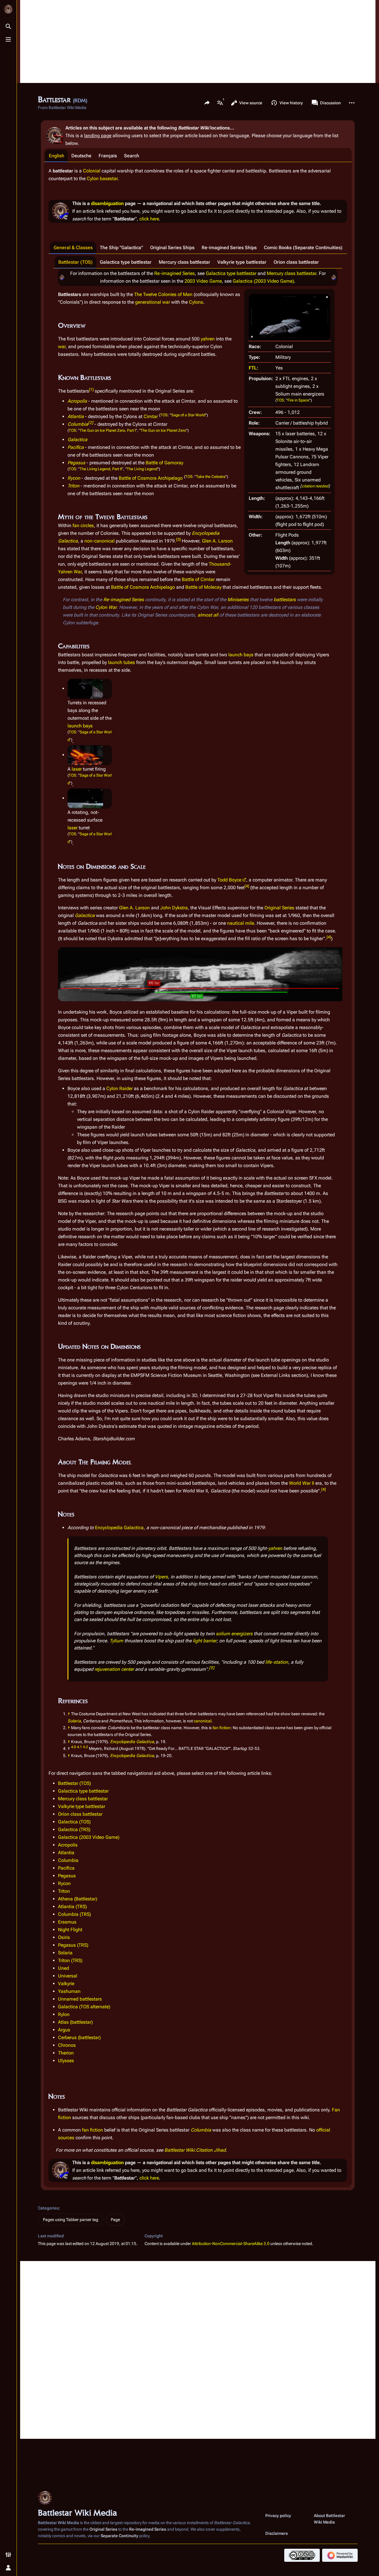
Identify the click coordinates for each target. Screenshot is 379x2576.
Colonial (92, 171)
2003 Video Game (203, 281)
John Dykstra (174, 908)
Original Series (279, 908)
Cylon (93, 179)
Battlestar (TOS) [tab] (76, 262)
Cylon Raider (119, 1088)
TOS (280, 400)
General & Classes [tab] (73, 248)
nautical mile (241, 923)
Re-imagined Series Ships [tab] (229, 248)
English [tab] (57, 156)
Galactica (77, 440)
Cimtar (151, 416)
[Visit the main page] (8, 9)
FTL (253, 368)
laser (77, 769)
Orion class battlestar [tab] (296, 262)
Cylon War (106, 607)
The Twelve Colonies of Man (163, 294)
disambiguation (107, 203)
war (62, 347)
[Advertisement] (198, 41)
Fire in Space (298, 400)
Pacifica (76, 447)
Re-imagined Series (175, 273)
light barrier (205, 1641)
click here (149, 219)
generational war (152, 302)
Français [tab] (108, 156)
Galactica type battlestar (231, 273)
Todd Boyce (229, 880)
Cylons (196, 302)
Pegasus (76, 463)
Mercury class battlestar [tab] (184, 262)
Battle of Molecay (203, 587)
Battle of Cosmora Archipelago (151, 478)
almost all (208, 615)
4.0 (74, 1747)
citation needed (315, 486)
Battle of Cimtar (198, 579)
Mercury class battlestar (292, 273)
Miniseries (238, 600)
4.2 (85, 1747)
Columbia (78, 424)
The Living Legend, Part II (101, 469)
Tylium (116, 1641)
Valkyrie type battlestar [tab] (242, 262)
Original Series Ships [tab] (172, 248)
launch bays (241, 655)
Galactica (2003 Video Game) (263, 281)
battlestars (285, 600)
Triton (73, 486)
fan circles (83, 525)
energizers (242, 1634)
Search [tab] (132, 156)
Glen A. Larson (217, 541)
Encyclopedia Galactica (119, 1528)
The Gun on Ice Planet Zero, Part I (108, 430)
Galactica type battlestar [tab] (126, 262)
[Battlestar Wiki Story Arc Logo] (62, 277)
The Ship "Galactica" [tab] (121, 248)
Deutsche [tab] (81, 156)
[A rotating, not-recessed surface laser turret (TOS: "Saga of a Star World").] (85, 798)
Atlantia (76, 416)
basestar (109, 179)
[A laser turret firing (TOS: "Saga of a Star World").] (85, 755)
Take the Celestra (211, 477)
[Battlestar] (289, 317)
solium (223, 1634)
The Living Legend (142, 469)
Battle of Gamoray (164, 463)
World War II (302, 1483)
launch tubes (122, 662)
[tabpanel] (198, 1175)
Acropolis (77, 401)
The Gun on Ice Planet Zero (163, 430)
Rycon (74, 478)
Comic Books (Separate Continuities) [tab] (303, 248)
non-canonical (99, 541)
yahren (208, 339)
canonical (203, 1721)
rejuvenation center (114, 1669)
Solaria (74, 1721)
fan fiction (222, 1728)
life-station (277, 1662)
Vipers (161, 1577)
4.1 (80, 1747)
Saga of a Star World (188, 415)
